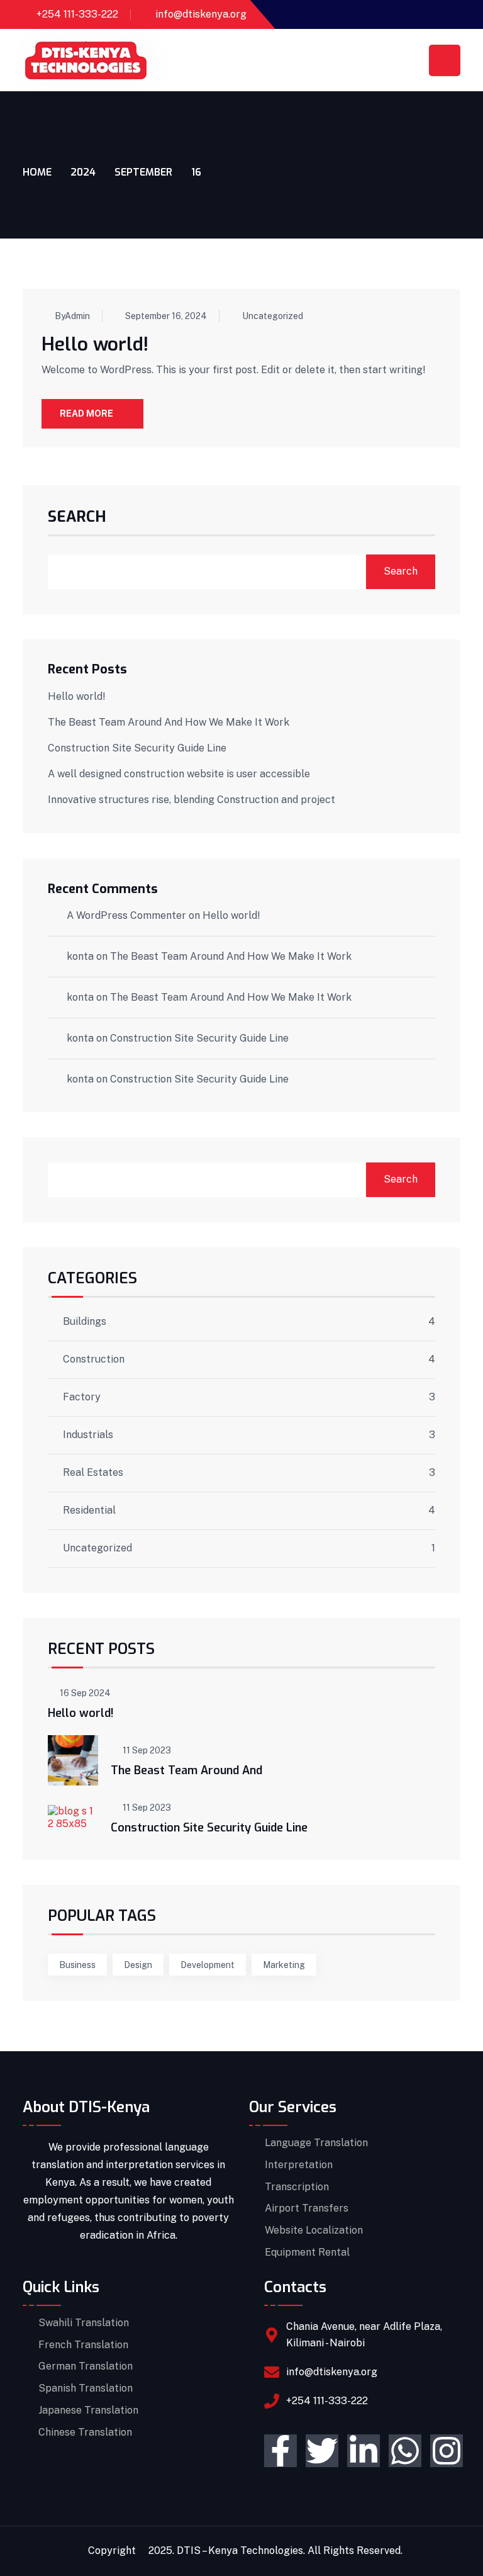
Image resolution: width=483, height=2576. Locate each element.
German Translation (86, 2366)
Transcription (297, 2187)
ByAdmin (72, 316)
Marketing (284, 1965)
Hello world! (95, 344)
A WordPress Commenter (126, 915)
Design (138, 1965)
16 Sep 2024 (85, 1693)
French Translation (83, 2345)
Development (208, 1965)
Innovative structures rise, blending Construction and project (192, 800)
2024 (83, 172)
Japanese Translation (88, 2410)
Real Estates (93, 1473)
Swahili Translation (84, 2323)
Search (77, 518)
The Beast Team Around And (186, 1770)
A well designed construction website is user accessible (179, 774)
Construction (94, 1359)
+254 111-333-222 (77, 14)
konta (80, 956)
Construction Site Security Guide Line (137, 748)
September (143, 172)
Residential (89, 1510)
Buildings (85, 1322)
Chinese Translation (85, 2433)
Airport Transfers (307, 2208)
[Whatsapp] (405, 2451)
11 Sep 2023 (147, 1750)
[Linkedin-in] (364, 2451)
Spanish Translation (86, 2388)
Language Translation (316, 2143)
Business (77, 1965)
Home (37, 172)
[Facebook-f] (280, 2451)
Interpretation (299, 2165)
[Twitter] (322, 2451)
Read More (86, 413)
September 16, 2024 (166, 316)
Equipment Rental (307, 2253)
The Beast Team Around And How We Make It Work (169, 722)
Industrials (88, 1435)
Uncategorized (273, 316)
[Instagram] (447, 2451)
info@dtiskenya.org (201, 14)
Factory (82, 1397)
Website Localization (314, 2230)
